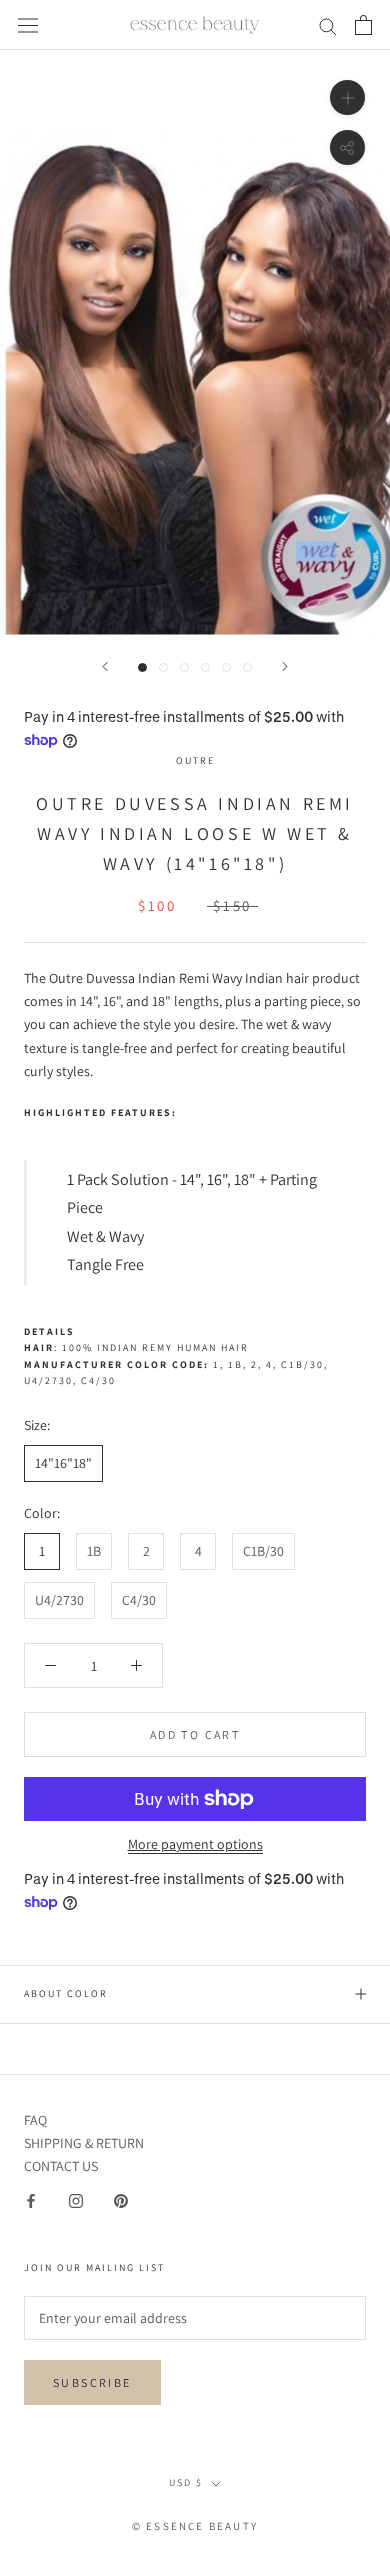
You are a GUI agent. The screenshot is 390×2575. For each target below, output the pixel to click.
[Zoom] (347, 97)
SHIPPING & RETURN (84, 2143)
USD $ (186, 2482)
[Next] (285, 666)
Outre (195, 760)
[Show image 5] (226, 667)
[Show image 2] (163, 667)
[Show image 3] (184, 667)
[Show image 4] (205, 667)
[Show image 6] (247, 667)
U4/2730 (59, 1600)
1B (94, 1551)
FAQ (35, 2120)
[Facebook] (31, 2200)
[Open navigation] (28, 25)
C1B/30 (263, 1551)
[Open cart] (363, 25)
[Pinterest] (121, 2200)
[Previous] (105, 666)
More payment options (195, 1844)
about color (66, 1993)
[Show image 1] (142, 667)
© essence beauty (195, 2526)
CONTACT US (61, 2166)
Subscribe (92, 2382)
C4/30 (139, 1600)
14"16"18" (63, 1463)
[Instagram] (76, 2200)
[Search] (328, 25)
